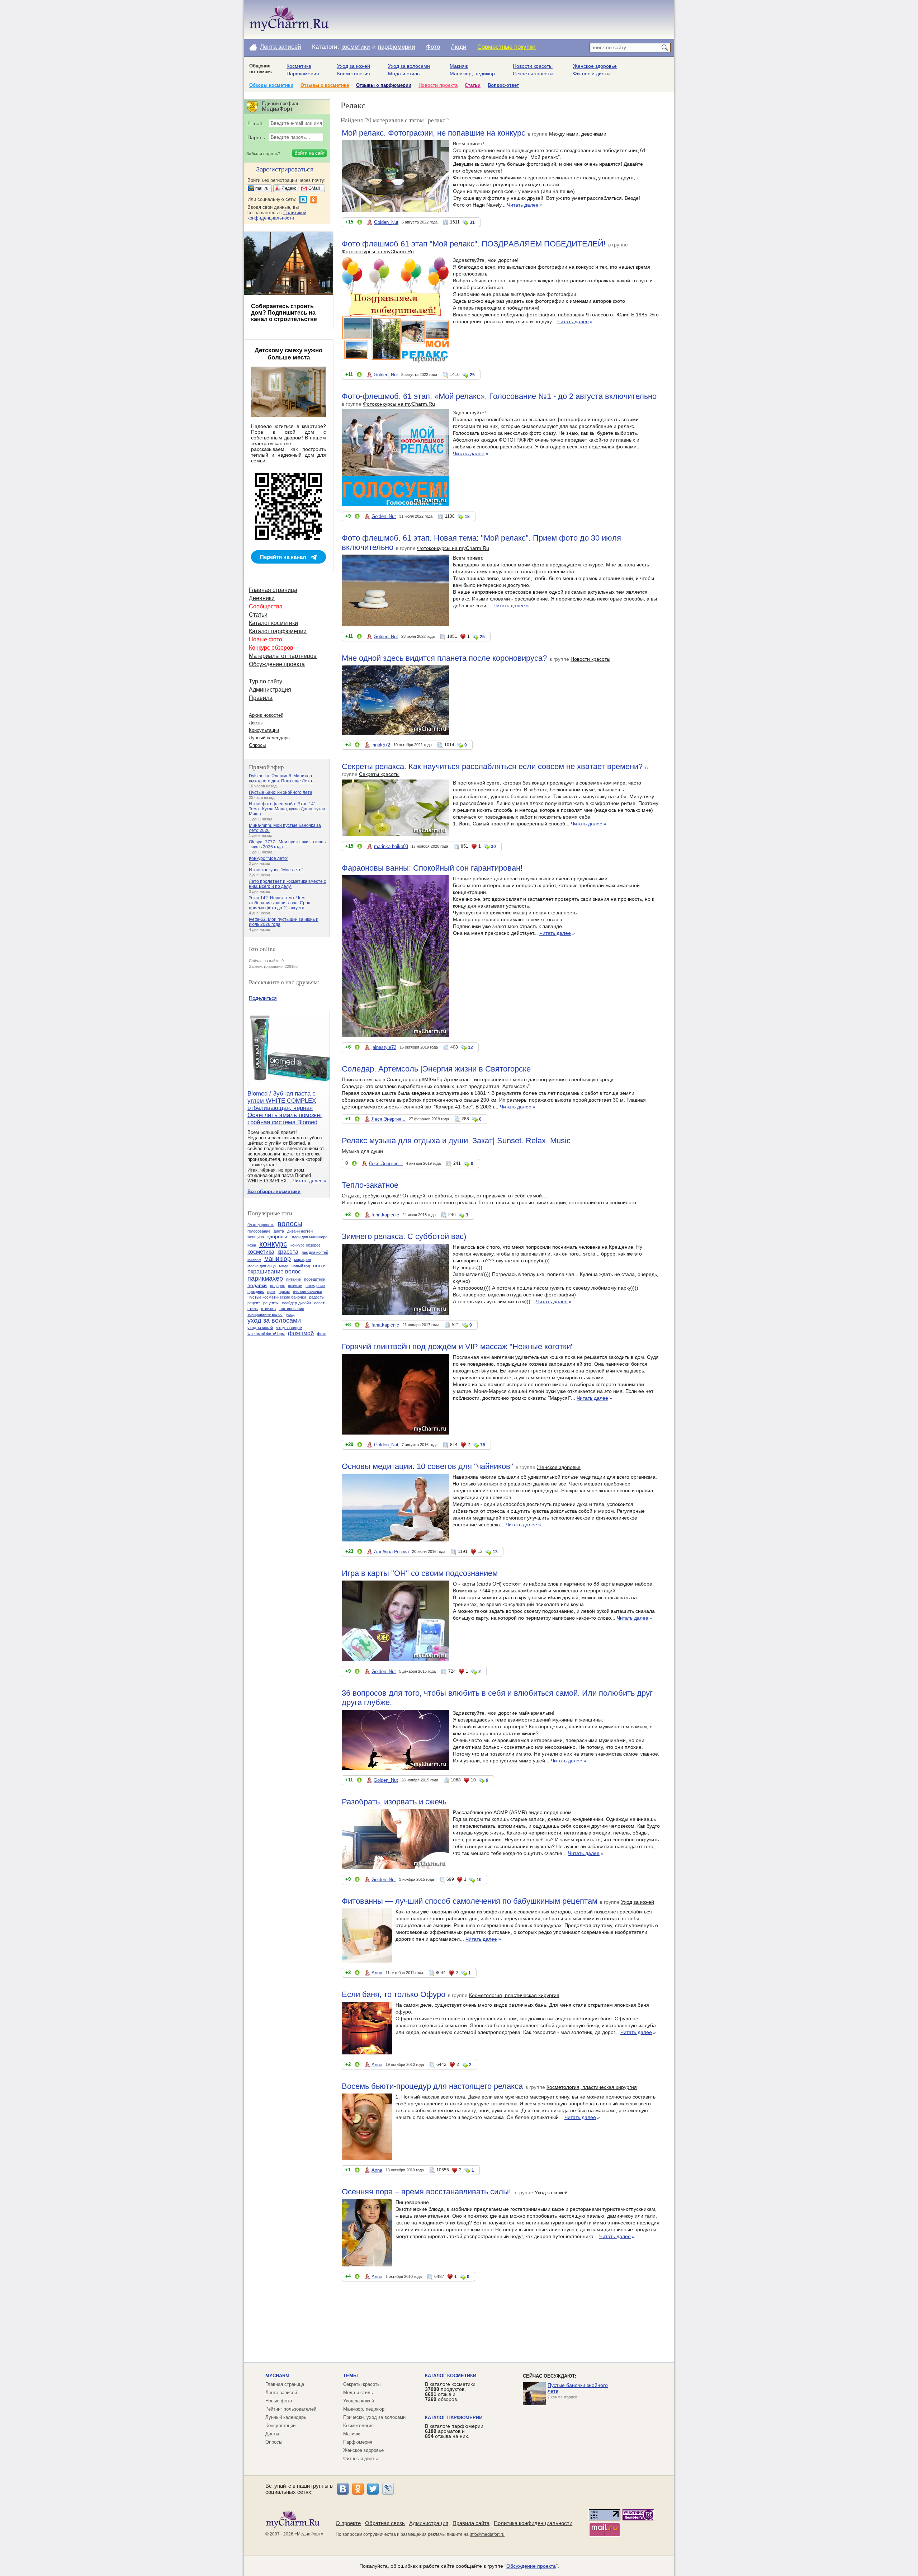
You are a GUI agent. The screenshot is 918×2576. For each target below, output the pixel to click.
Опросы (257, 745)
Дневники (262, 598)
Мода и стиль (404, 74)
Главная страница (273, 590)
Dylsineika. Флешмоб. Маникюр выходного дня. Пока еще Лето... (282, 778)
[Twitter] (373, 2489)
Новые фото (266, 639)
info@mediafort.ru (487, 2534)
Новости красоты (533, 66)
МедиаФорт (309, 2534)
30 (493, 847)
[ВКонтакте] (343, 2489)
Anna (377, 1973)
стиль (253, 1309)
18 (467, 517)
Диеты (256, 723)
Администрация (270, 690)
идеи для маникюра (310, 1237)
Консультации (264, 730)
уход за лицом (289, 1328)
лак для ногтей (315, 1252)
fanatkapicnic (385, 1215)
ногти (319, 1266)
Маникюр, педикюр (472, 74)
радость (316, 1297)
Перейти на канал (283, 557)
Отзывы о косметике (325, 85)
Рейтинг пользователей (291, 2409)
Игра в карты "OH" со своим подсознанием (420, 1573)
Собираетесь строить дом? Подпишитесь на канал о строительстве (284, 313)
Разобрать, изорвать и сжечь (394, 1802)
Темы (351, 2376)
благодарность (261, 1225)
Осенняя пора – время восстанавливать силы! (426, 2192)
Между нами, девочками (578, 134)
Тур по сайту (266, 681)
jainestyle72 (384, 1047)
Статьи (473, 85)
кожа (252, 1245)
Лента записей (281, 47)
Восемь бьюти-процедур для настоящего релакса (432, 2086)
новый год (301, 1266)
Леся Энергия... (389, 1119)
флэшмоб (301, 1333)
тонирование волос (265, 1314)
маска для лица (262, 1266)
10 (479, 1880)
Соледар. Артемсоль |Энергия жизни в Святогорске (436, 1069)
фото (322, 1334)
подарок (277, 1286)
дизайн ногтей (300, 1231)
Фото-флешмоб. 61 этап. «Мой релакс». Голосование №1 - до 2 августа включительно (499, 396)
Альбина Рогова (391, 1552)
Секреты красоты (533, 74)
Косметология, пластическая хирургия (514, 1995)
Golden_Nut (386, 222)
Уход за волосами (409, 66)
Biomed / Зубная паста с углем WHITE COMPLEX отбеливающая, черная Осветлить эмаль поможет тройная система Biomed (285, 1108)
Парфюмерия (303, 74)
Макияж (459, 66)
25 (472, 375)
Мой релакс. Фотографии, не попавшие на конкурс (434, 133)
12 (470, 1047)
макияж (254, 1259)
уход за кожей (260, 1328)
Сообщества (266, 606)
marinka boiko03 (391, 846)
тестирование (292, 1309)
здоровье (278, 1237)
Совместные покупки (507, 47)
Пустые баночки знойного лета (281, 792)
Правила (261, 698)
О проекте (348, 2523)
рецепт (254, 1303)
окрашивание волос (274, 1271)
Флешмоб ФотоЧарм (266, 1334)
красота (288, 1252)
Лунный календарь (269, 738)
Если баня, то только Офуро (394, 1994)
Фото (433, 47)
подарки (257, 1285)
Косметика (299, 66)
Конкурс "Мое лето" (269, 858)
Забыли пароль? (263, 154)
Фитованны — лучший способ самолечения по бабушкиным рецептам (470, 1901)
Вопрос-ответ (503, 85)
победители (315, 1279)
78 (483, 1445)
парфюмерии (397, 47)
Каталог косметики (273, 623)
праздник (256, 1291)
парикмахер (265, 1278)
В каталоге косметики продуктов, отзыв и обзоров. (450, 2392)
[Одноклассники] (358, 2489)
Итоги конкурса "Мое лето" (276, 870)
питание (294, 1279)
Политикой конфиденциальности (277, 215)
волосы (290, 1224)
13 (495, 1552)
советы (321, 1303)
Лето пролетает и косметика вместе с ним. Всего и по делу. (287, 884)
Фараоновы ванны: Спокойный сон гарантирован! (432, 868)
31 (472, 222)
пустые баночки (307, 1291)
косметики (356, 47)
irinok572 (381, 745)
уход (290, 1314)
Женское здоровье (595, 66)
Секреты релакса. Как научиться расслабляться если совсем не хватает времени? (492, 766)
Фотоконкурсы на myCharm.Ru (378, 251)
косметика (261, 1252)
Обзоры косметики (271, 85)
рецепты (271, 1303)
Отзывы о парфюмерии (384, 85)
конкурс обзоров (306, 1245)
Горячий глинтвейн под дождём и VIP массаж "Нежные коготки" (458, 1346)
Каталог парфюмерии (278, 631)
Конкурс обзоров (271, 648)
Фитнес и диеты (592, 74)
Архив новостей (266, 715)
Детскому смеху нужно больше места (288, 354)
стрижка (268, 1309)
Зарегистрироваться (285, 169)
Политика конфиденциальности (533, 2523)
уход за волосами (274, 1320)
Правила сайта (471, 2523)
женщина (256, 1237)
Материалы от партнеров (283, 656)
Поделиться (263, 998)
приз (271, 1291)
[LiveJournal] (388, 2489)
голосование (259, 1231)
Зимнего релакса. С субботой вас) (404, 1236)
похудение (315, 1286)
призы (284, 1291)
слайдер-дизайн (296, 1303)
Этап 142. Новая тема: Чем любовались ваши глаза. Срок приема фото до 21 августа (279, 903)
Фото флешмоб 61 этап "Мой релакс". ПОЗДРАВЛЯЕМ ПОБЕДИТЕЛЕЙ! (474, 244)
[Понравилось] (360, 223)
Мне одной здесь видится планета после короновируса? (444, 658)
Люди (459, 47)
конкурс (273, 1244)
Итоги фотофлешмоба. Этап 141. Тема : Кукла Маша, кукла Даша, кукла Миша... (287, 809)
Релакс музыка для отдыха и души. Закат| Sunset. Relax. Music (456, 1141)
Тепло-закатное (370, 1185)
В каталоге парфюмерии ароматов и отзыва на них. (454, 2431)
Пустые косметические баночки (277, 1297)
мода (284, 1266)
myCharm (277, 2376)
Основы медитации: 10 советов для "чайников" (427, 1466)
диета (279, 1231)
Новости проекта (438, 85)
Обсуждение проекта (277, 664)
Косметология (354, 74)
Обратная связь (385, 2523)
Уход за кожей (354, 66)
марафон (302, 1259)
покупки (295, 1286)
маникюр (278, 1259)
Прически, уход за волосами (374, 2417)
